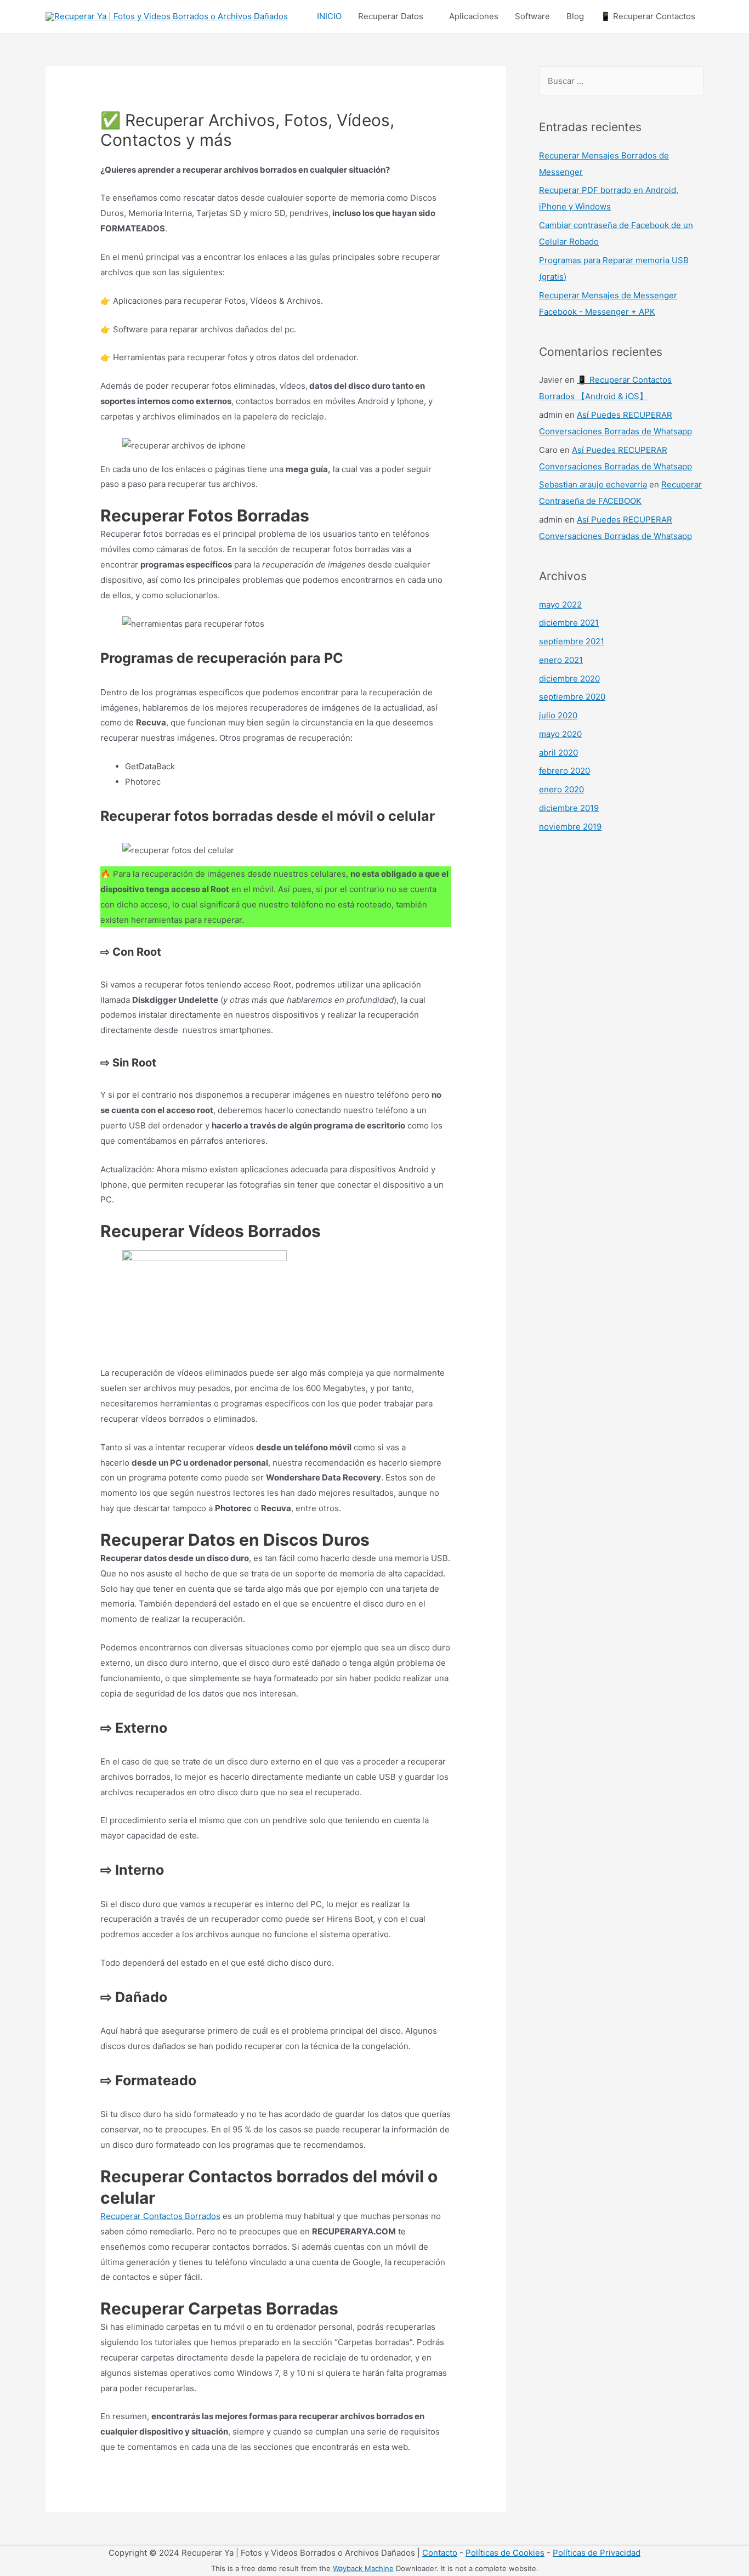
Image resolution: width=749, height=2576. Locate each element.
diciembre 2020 (569, 679)
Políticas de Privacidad (597, 2553)
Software (532, 16)
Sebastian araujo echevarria (593, 484)
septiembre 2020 (572, 697)
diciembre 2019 (569, 808)
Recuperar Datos (391, 16)
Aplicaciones (474, 16)
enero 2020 (561, 789)
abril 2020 (558, 753)
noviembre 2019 (570, 827)
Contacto (440, 2553)
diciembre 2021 (569, 623)
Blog (575, 16)
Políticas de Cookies (505, 2553)
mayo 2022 (560, 605)
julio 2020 (558, 715)
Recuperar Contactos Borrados (160, 2216)
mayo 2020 (560, 734)
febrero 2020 (564, 771)
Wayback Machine (363, 2568)
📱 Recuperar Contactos (648, 16)
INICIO (329, 16)
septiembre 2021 (572, 641)
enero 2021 (561, 660)
